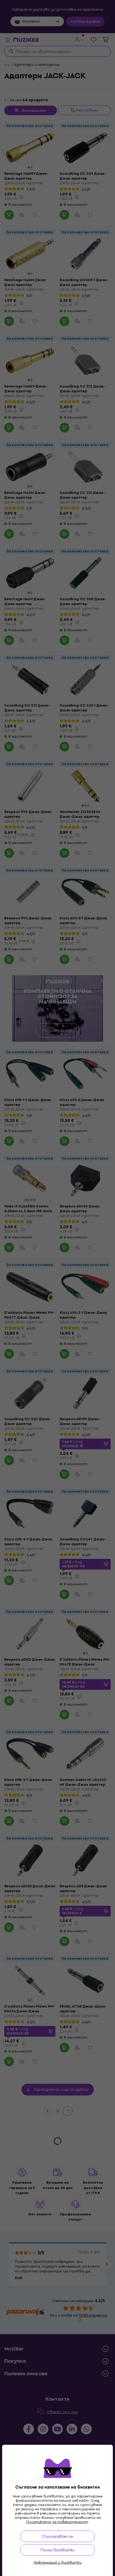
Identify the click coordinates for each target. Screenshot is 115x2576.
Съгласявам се (58, 2536)
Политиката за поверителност (57, 2522)
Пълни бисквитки (57, 2550)
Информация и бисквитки (58, 2563)
